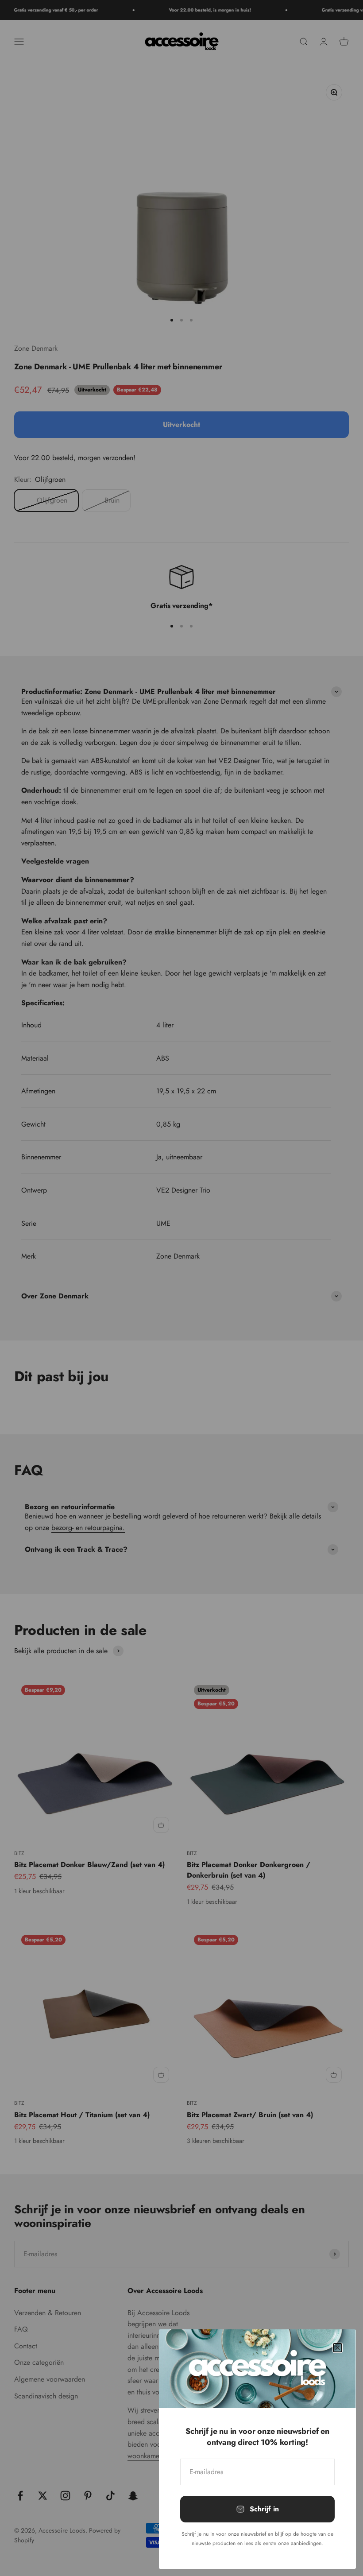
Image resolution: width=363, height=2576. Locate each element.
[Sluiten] (338, 2348)
